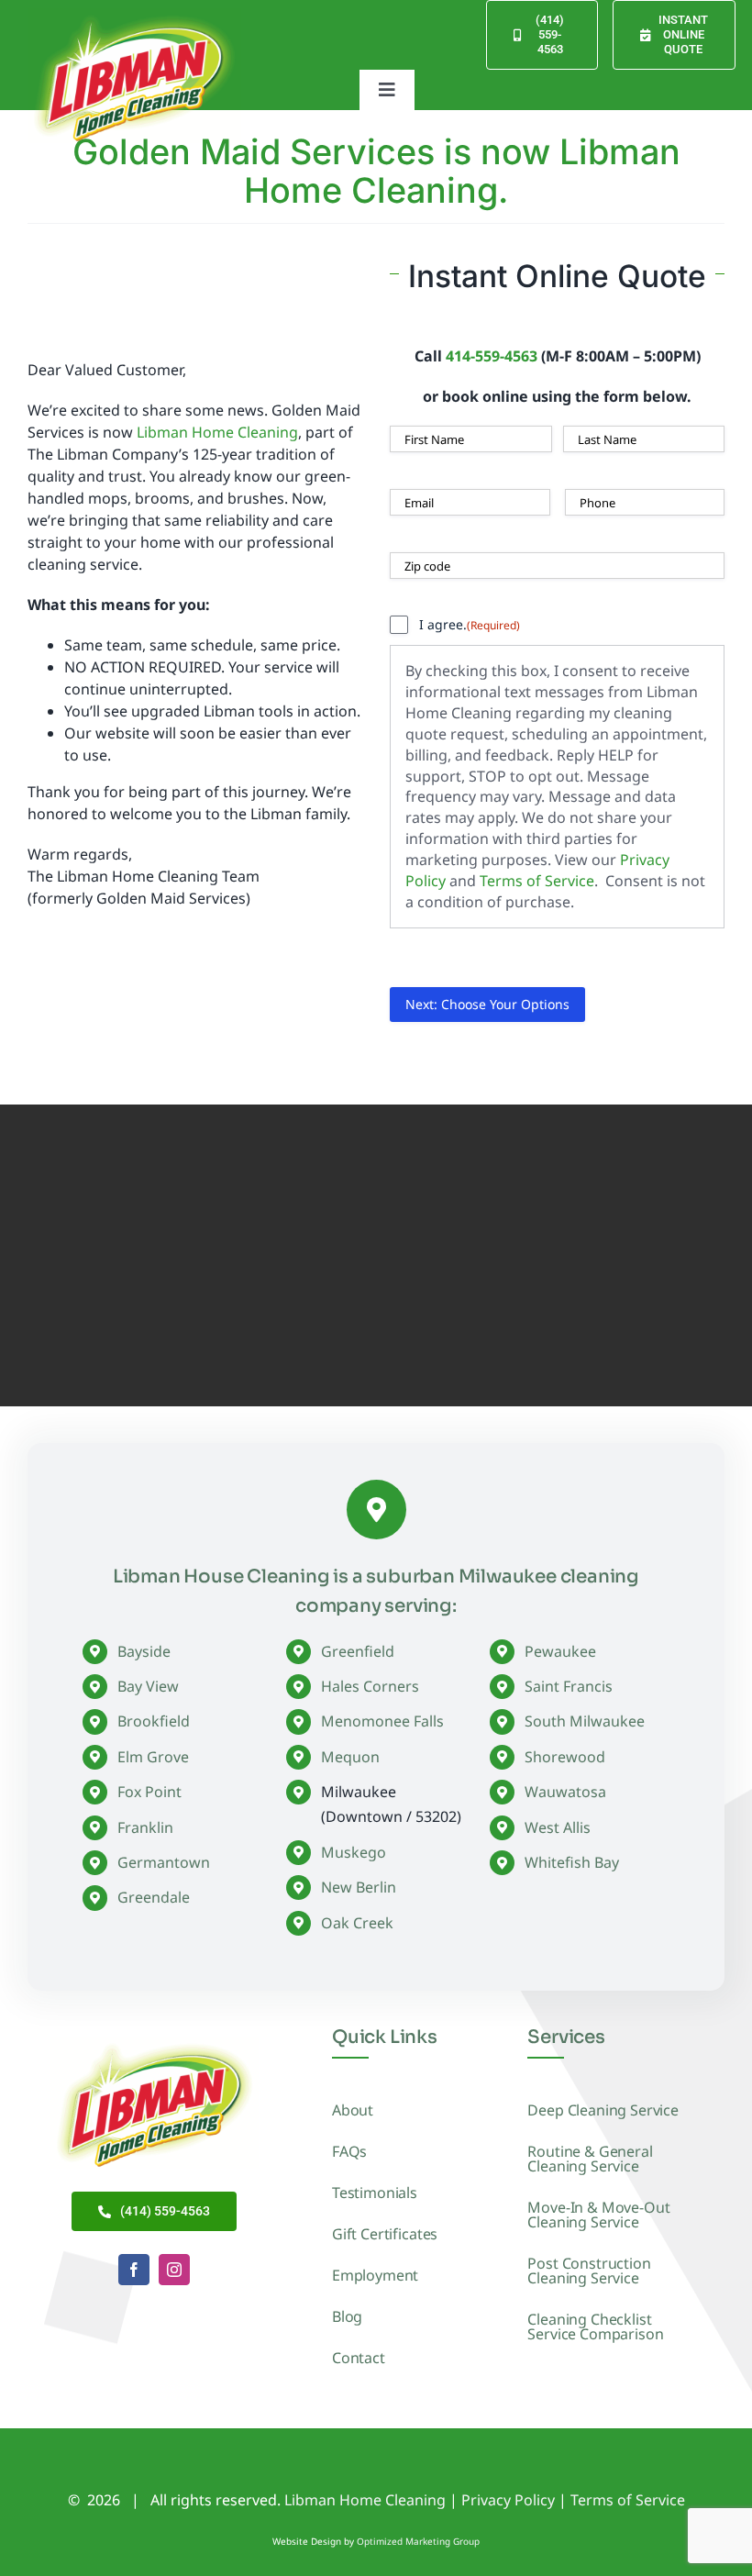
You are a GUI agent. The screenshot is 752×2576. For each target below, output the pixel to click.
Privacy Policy (508, 2500)
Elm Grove (153, 1757)
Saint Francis (569, 1686)
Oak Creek (357, 1923)
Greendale (154, 1897)
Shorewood (565, 1757)
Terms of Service (537, 881)
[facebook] (134, 2270)
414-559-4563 (492, 356)
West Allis (558, 1827)
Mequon (350, 1757)
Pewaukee (560, 1651)
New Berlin (359, 1887)
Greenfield (358, 1651)
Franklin (145, 1827)
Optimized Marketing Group (418, 2541)
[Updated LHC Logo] (134, 16)
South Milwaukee (585, 1721)
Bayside (144, 1651)
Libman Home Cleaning (217, 432)
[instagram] (174, 2270)
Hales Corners (370, 1686)
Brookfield (154, 1721)
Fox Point (149, 1792)
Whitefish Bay (572, 1862)
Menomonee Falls (382, 1721)
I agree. (470, 624)
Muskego (354, 1852)
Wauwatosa (565, 1792)
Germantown (164, 1862)
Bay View (148, 1686)
